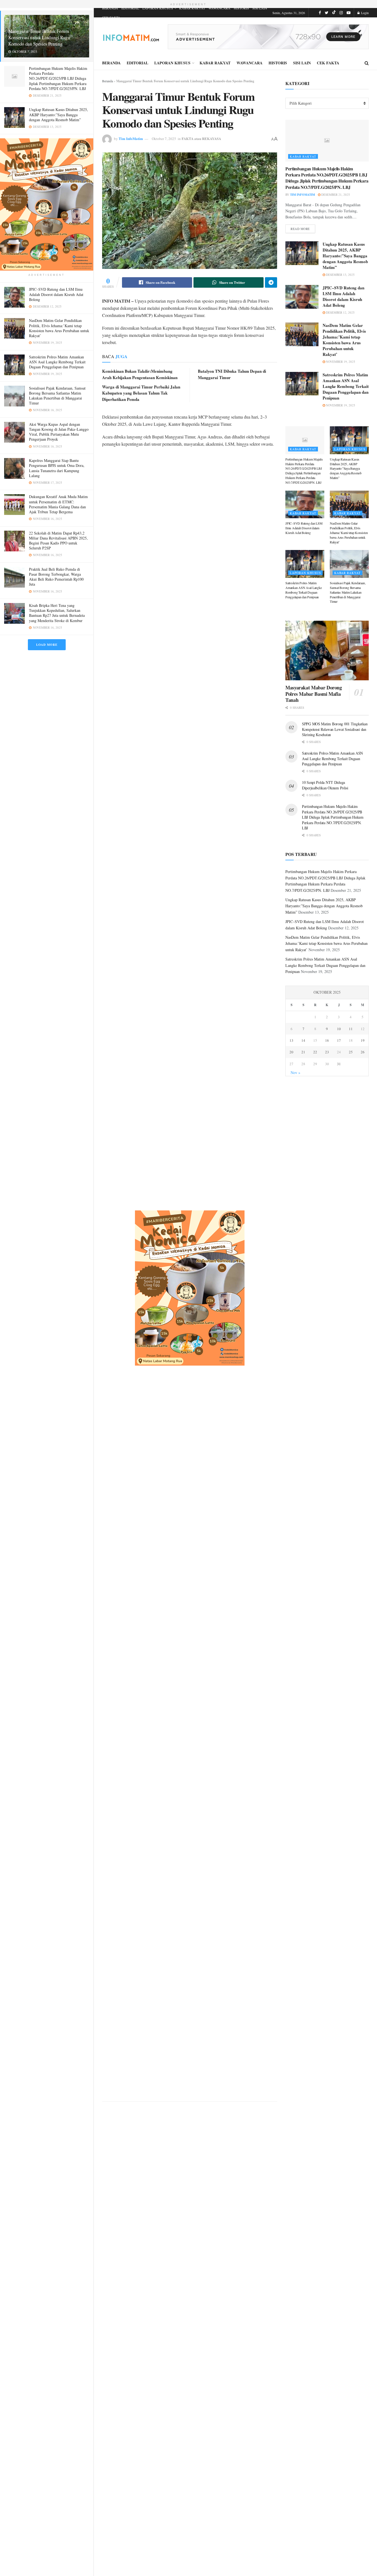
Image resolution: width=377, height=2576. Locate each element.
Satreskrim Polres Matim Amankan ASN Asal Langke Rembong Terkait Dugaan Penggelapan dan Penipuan (57, 362)
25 (351, 1052)
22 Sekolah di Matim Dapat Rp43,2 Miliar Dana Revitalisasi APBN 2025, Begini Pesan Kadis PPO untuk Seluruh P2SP (58, 541)
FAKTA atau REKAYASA (201, 138)
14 (303, 1040)
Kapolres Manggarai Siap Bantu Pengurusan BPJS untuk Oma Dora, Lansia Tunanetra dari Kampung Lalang (57, 468)
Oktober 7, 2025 (164, 139)
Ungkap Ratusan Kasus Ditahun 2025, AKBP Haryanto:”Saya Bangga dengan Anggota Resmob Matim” (59, 114)
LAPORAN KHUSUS (158, 8)
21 (303, 1052)
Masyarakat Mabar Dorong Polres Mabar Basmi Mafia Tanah (314, 694)
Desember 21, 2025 (335, 195)
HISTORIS (241, 8)
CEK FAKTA (111, 17)
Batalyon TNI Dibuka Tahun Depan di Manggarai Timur (232, 374)
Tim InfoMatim (131, 138)
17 (339, 1040)
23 (327, 1052)
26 (363, 1052)
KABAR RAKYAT (192, 8)
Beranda (107, 81)
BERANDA (110, 8)
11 (351, 1029)
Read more (300, 229)
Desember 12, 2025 (340, 312)
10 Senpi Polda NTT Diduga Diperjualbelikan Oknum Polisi (325, 785)
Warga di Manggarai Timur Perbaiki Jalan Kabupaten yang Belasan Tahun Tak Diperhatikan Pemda (141, 393)
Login (364, 13)
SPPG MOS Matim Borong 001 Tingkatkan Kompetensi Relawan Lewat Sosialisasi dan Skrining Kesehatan (335, 729)
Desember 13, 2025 (340, 275)
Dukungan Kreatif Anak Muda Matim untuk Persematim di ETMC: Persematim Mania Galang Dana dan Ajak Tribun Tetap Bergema (58, 504)
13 (291, 1040)
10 (339, 1029)
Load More (47, 645)
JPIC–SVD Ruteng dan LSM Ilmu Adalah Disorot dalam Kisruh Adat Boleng (56, 294)
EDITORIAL (130, 8)
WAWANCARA (219, 8)
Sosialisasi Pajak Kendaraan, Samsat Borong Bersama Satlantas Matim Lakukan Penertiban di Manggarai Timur (57, 396)
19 (363, 1040)
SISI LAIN (260, 8)
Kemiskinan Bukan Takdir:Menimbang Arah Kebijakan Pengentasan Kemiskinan (140, 374)
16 (327, 1040)
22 (315, 1052)
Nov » (295, 1073)
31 (339, 1064)
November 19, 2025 (340, 362)
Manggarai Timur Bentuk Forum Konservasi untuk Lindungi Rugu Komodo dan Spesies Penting (39, 37)
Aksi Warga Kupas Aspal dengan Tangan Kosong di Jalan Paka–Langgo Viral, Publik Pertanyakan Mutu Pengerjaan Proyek (59, 432)
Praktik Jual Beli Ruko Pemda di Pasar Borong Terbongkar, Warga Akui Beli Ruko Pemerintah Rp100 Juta (56, 577)
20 (291, 1052)
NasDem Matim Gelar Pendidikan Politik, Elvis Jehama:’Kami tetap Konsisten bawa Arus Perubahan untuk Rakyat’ (59, 328)
